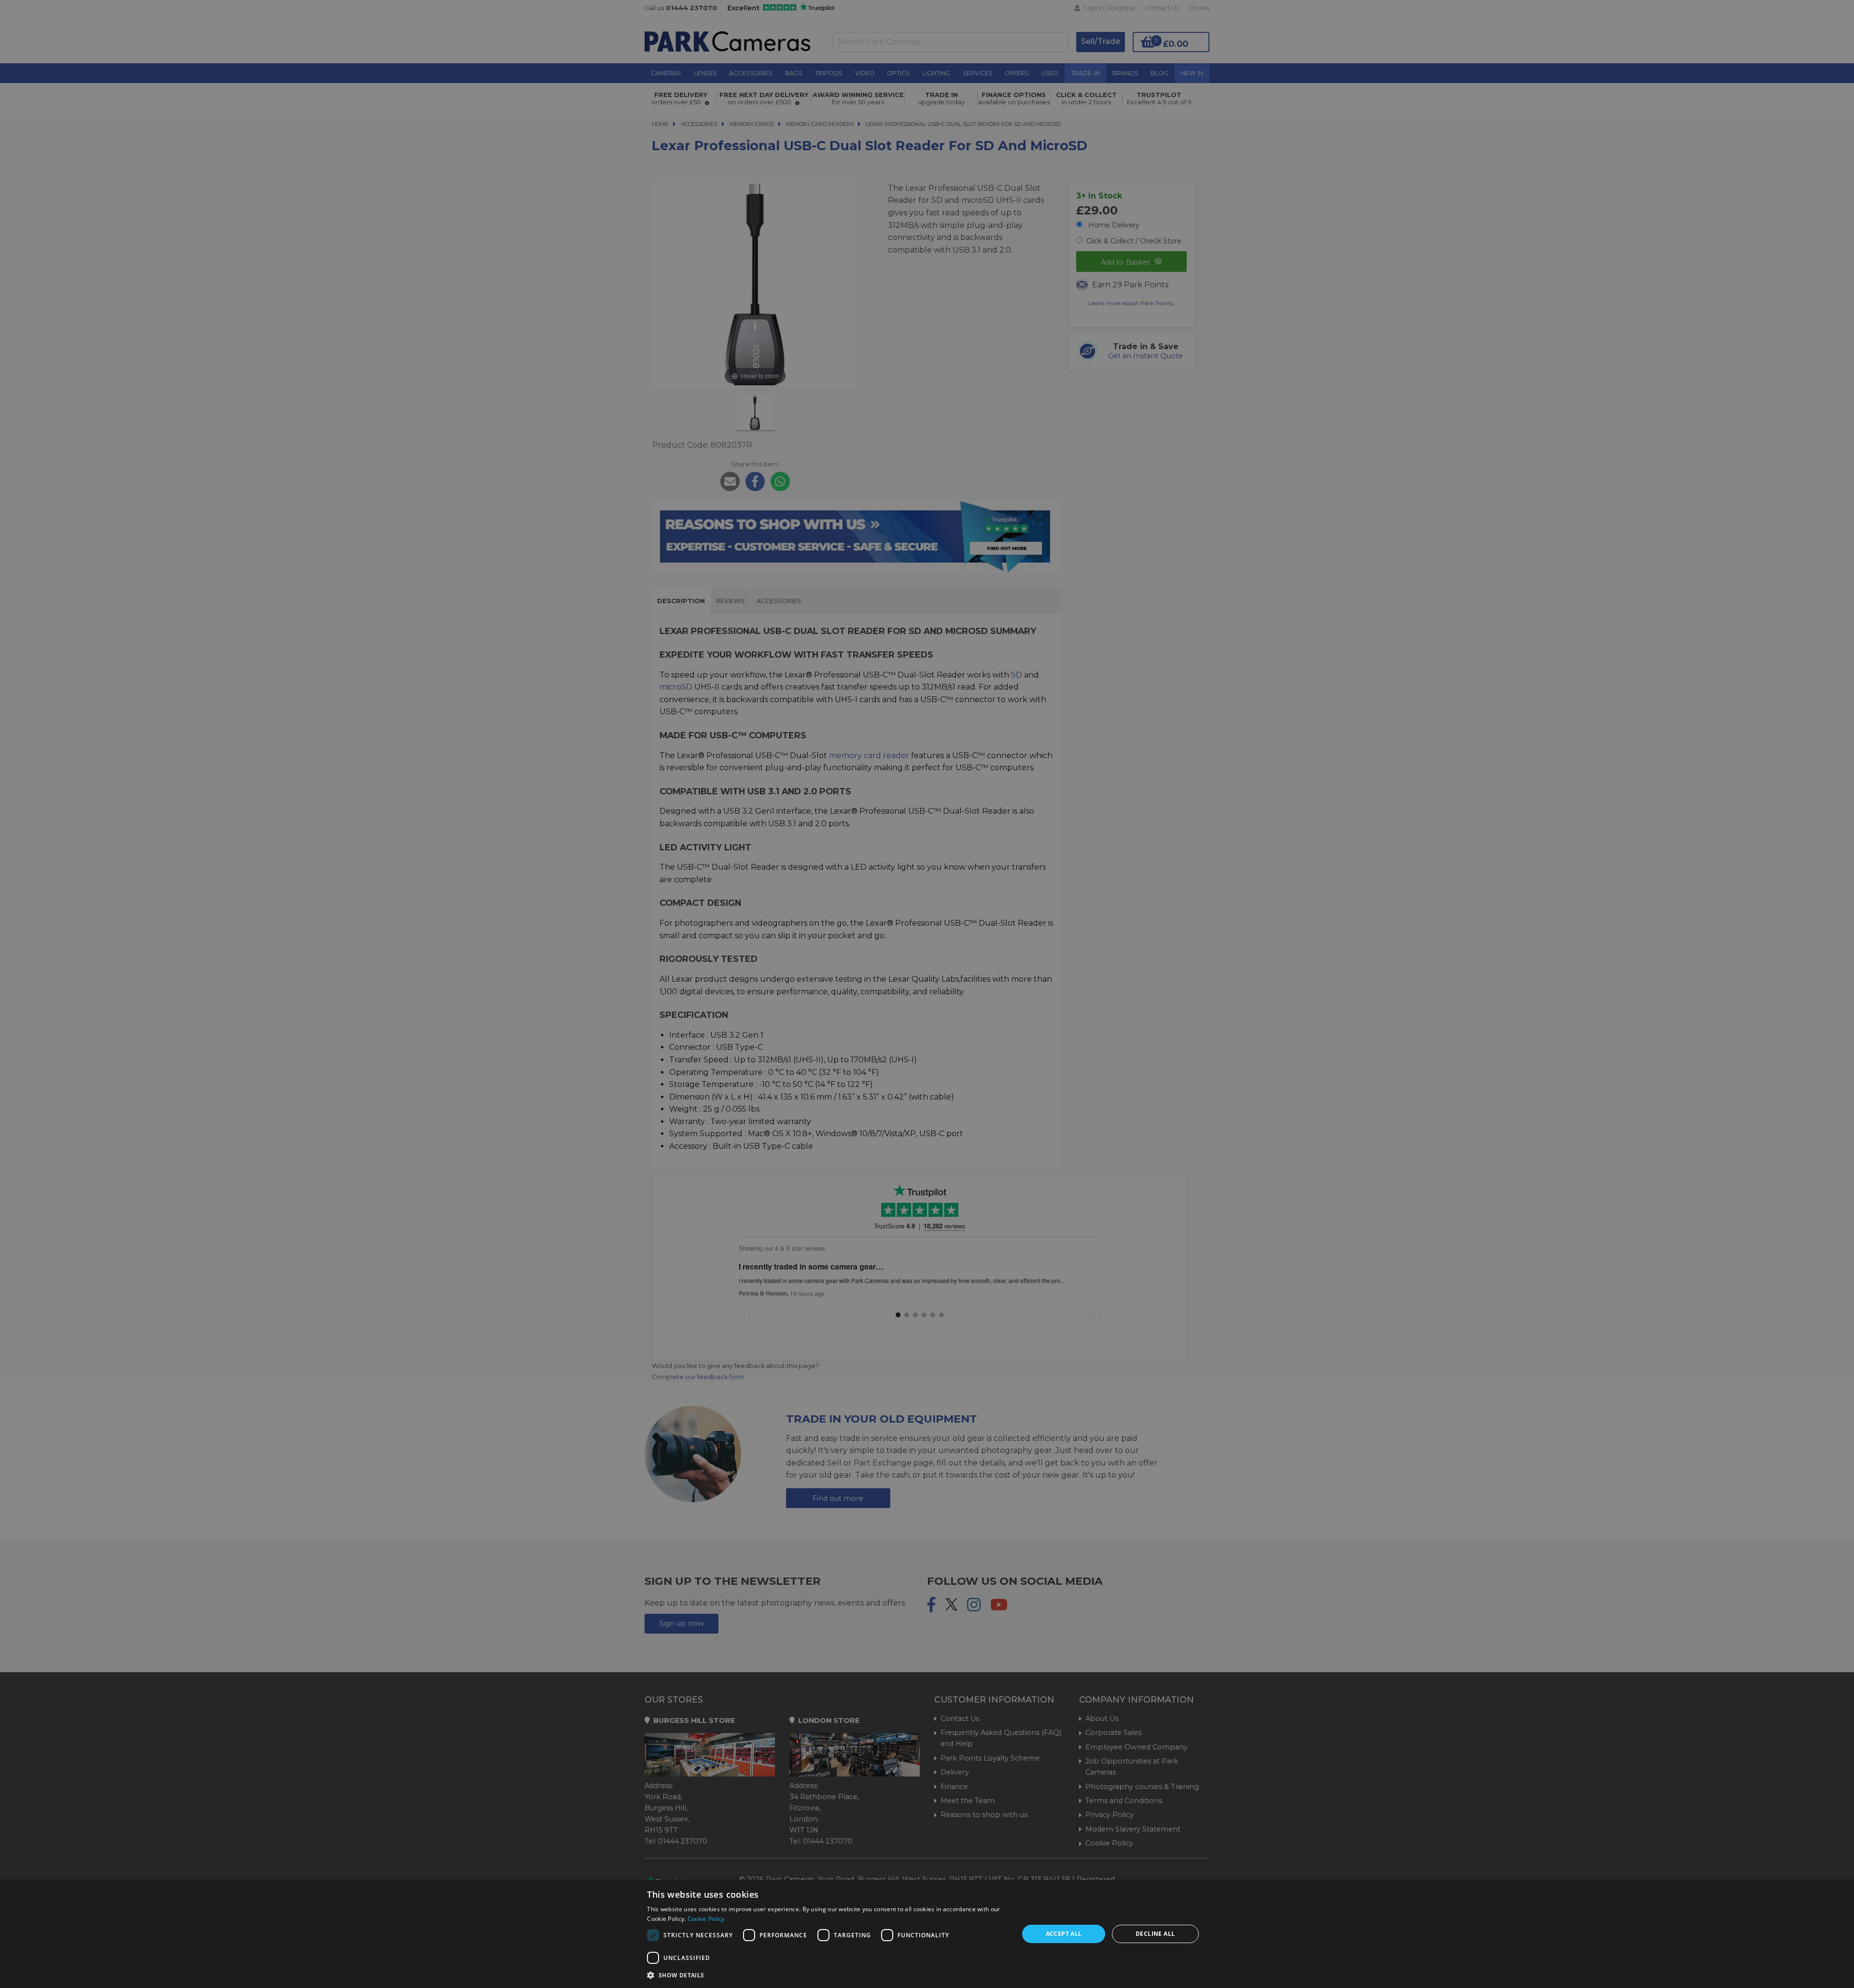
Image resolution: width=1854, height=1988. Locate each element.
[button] (827, 1975)
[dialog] (927, 1934)
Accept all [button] (1064, 1934)
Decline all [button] (1155, 1934)
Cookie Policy (706, 1919)
